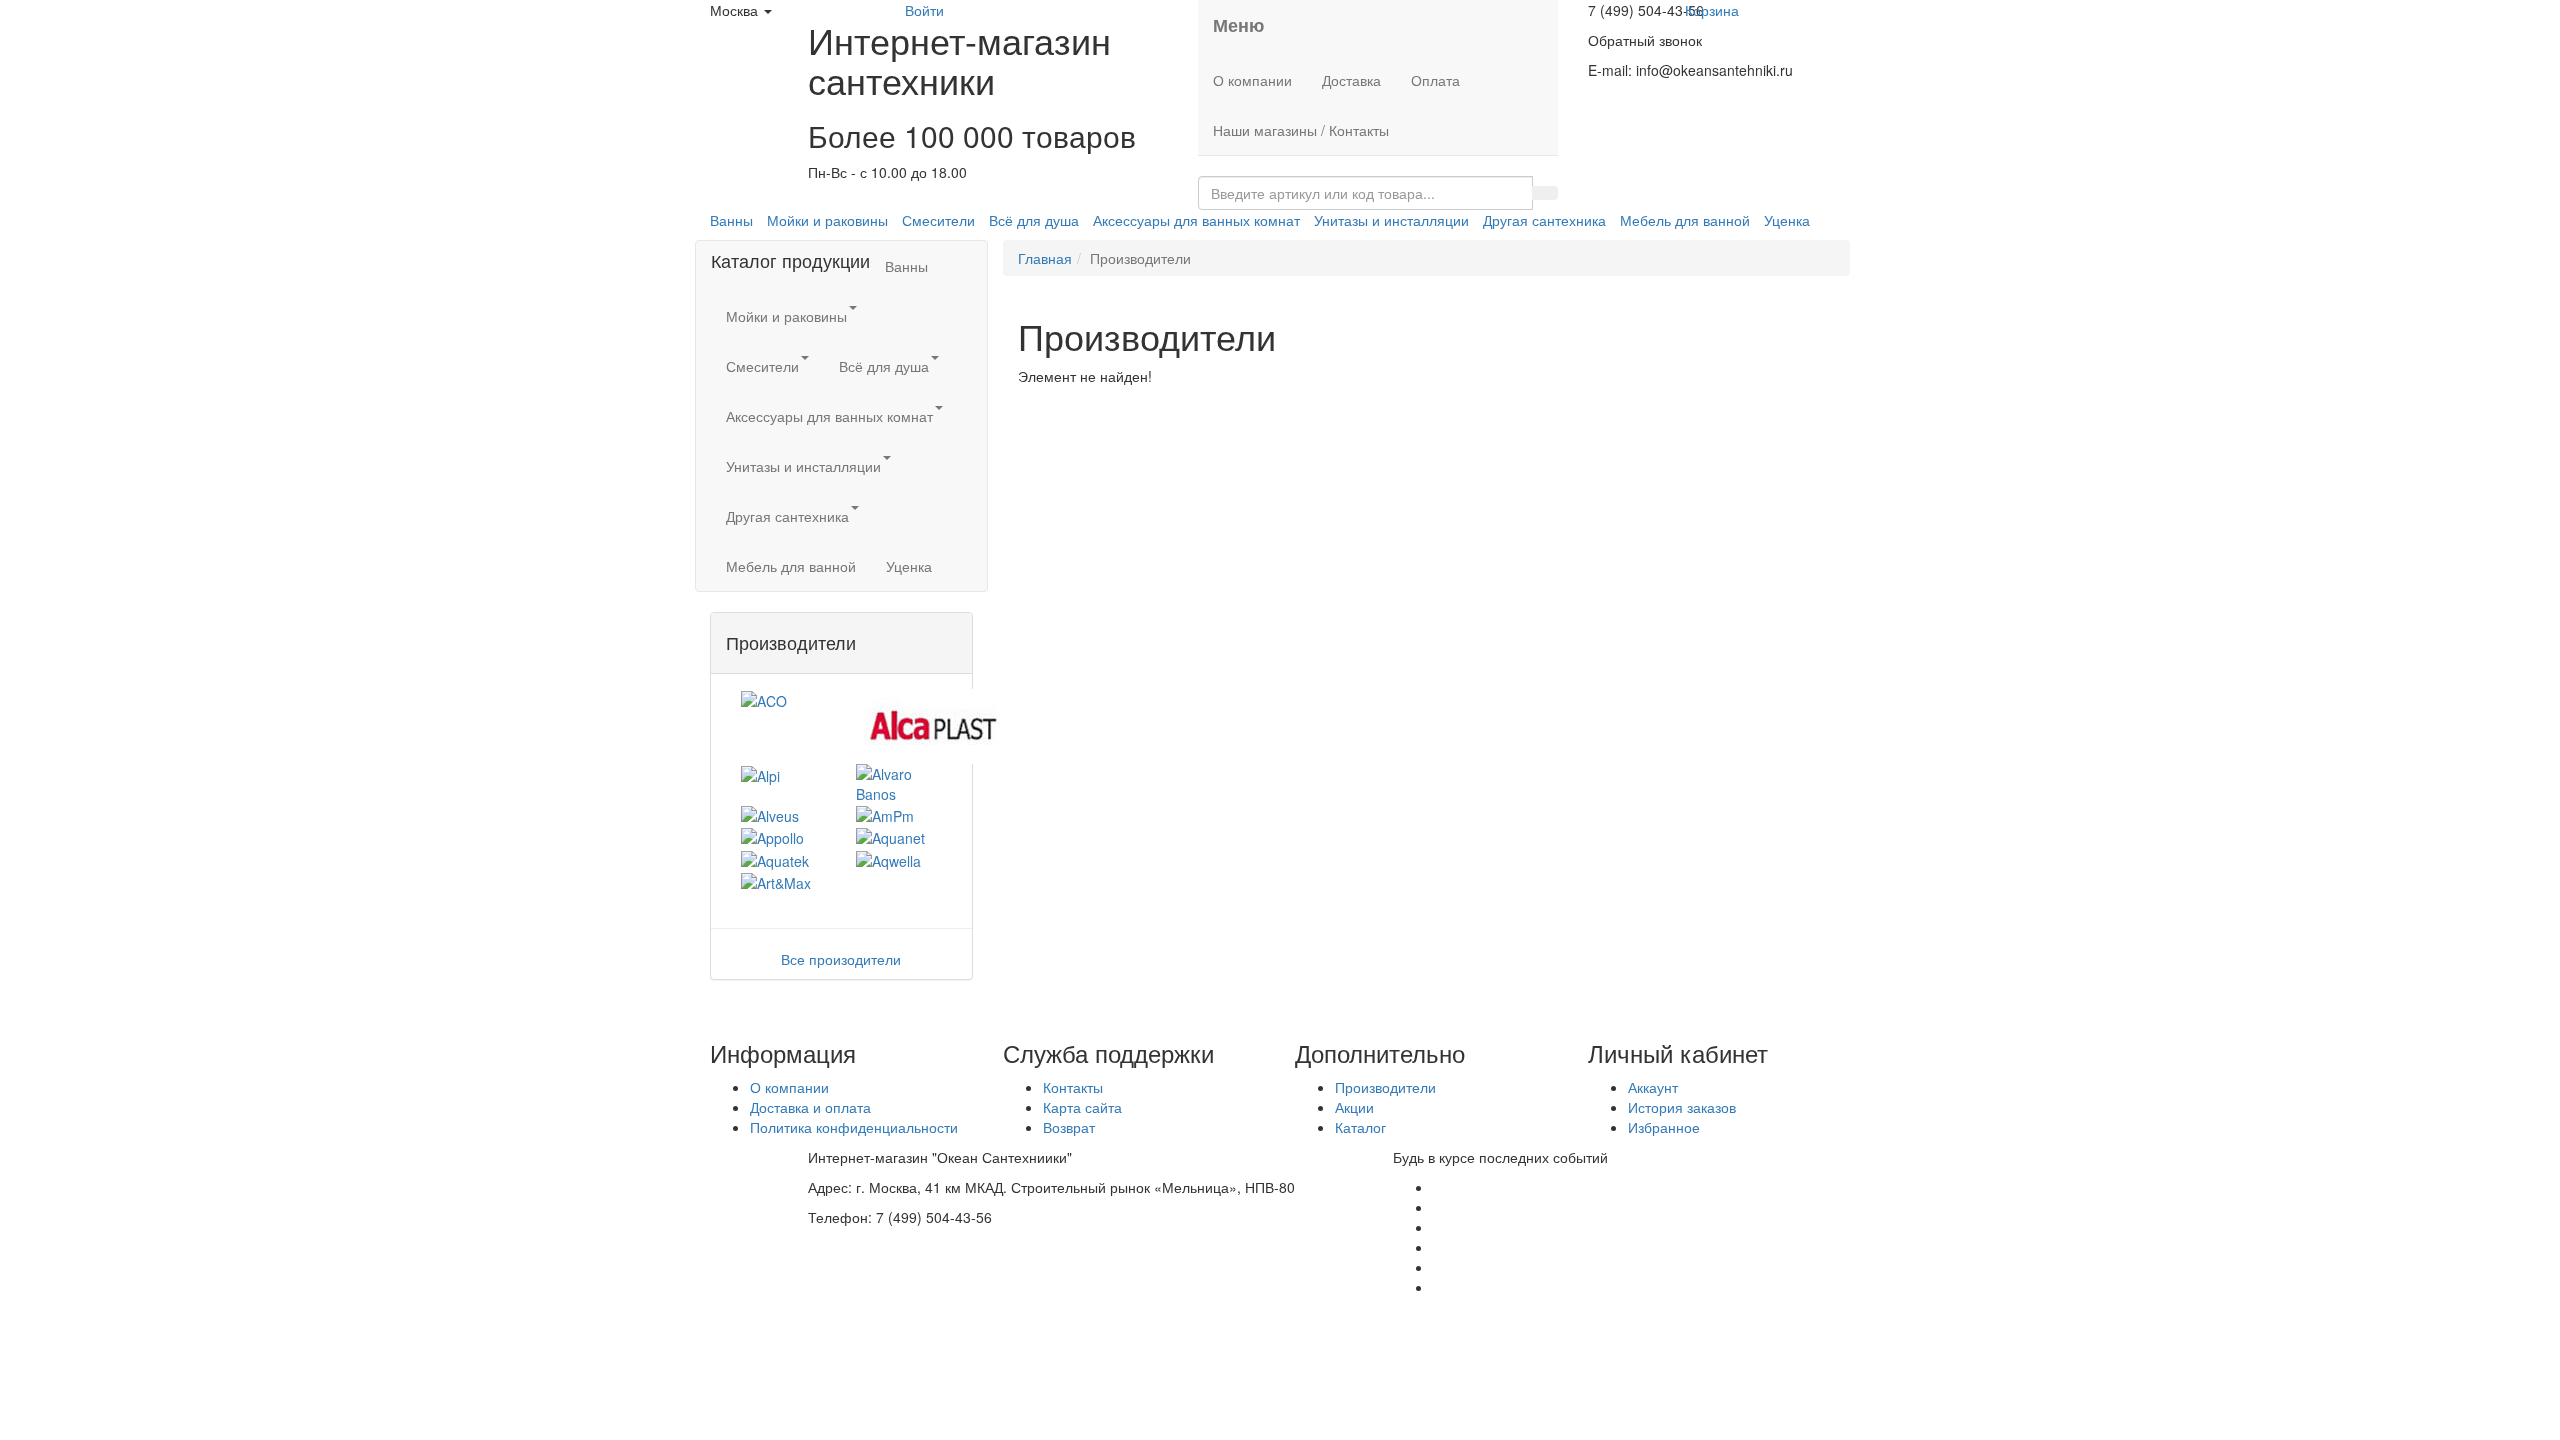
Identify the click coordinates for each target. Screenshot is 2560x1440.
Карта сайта (1082, 1107)
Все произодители (841, 959)
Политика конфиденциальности (854, 1127)
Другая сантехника (1544, 220)
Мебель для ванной (1685, 220)
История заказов (1682, 1107)
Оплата (1435, 80)
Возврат (1069, 1127)
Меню (1238, 25)
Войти (924, 10)
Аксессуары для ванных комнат (1196, 220)
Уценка (1787, 220)
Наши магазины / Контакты (1301, 130)
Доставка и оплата (810, 1107)
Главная (1045, 258)
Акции (1354, 1107)
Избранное (1664, 1127)
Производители (1385, 1087)
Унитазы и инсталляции (1391, 220)
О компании (1252, 80)
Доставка (1351, 80)
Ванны (731, 220)
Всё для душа (1034, 220)
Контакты (1073, 1087)
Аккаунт (1653, 1087)
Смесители (938, 220)
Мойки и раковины (827, 220)
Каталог (1360, 1127)
